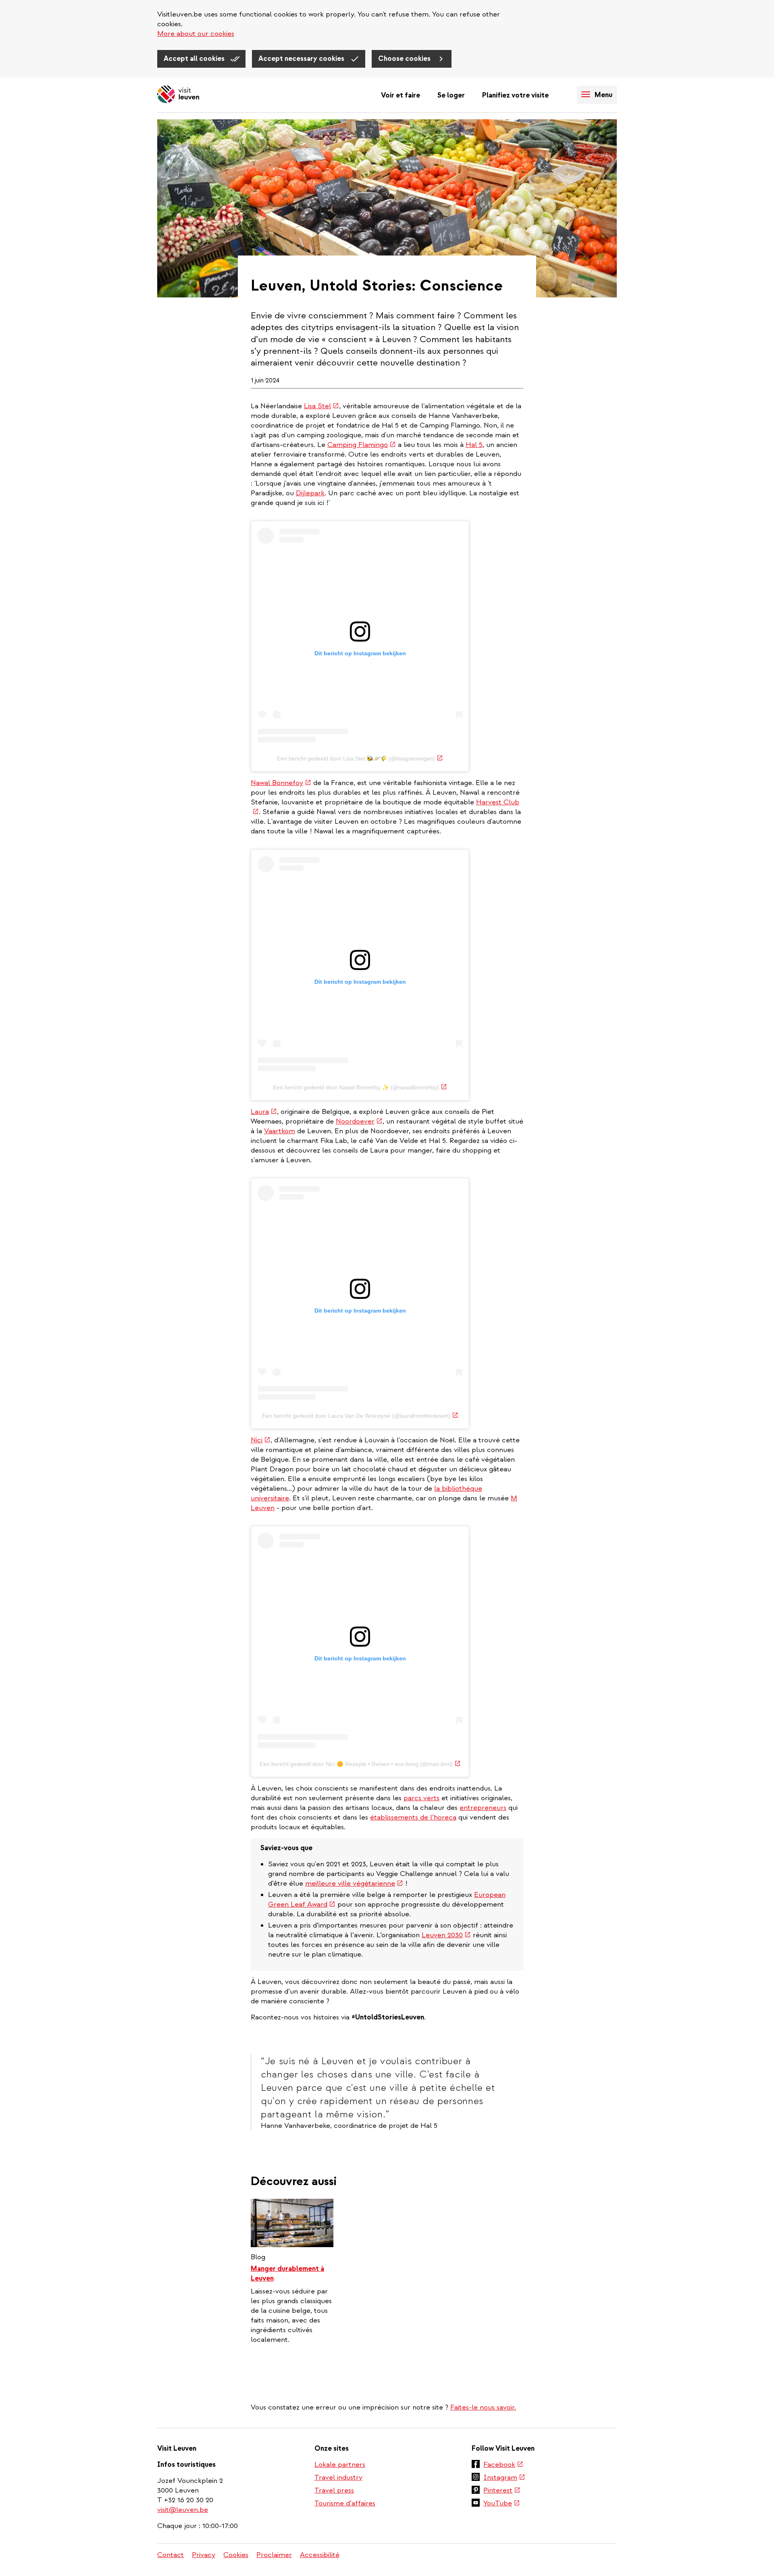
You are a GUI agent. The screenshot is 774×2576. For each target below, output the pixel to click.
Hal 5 (474, 445)
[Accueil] (178, 95)
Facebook (503, 2465)
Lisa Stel (321, 406)
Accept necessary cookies (302, 59)
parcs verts (421, 1798)
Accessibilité (320, 2555)
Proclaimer (274, 2555)
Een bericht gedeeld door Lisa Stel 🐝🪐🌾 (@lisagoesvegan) (360, 758)
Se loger (451, 95)
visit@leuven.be (183, 2510)
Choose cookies (405, 59)
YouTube (502, 2504)
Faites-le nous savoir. (483, 2407)
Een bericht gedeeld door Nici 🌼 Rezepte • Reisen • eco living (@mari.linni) (360, 1764)
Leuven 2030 (446, 1935)
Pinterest (502, 2491)
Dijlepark (310, 493)
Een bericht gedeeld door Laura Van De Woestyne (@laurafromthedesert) (360, 1416)
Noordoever (359, 1121)
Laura (264, 1112)
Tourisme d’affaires (345, 2503)
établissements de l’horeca (413, 1817)
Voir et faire (401, 95)
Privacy (204, 2555)
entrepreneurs (483, 1808)
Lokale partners (340, 2465)
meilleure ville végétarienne (354, 1883)
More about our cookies (196, 34)
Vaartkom (280, 1131)
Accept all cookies (195, 59)
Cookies (236, 2555)
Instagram (504, 2478)
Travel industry (338, 2477)
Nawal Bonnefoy (281, 783)
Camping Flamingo (362, 445)
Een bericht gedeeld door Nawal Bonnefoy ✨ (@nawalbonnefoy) (360, 1087)
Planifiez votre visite (515, 95)
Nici (261, 1440)
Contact (171, 2555)
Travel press (334, 2490)
